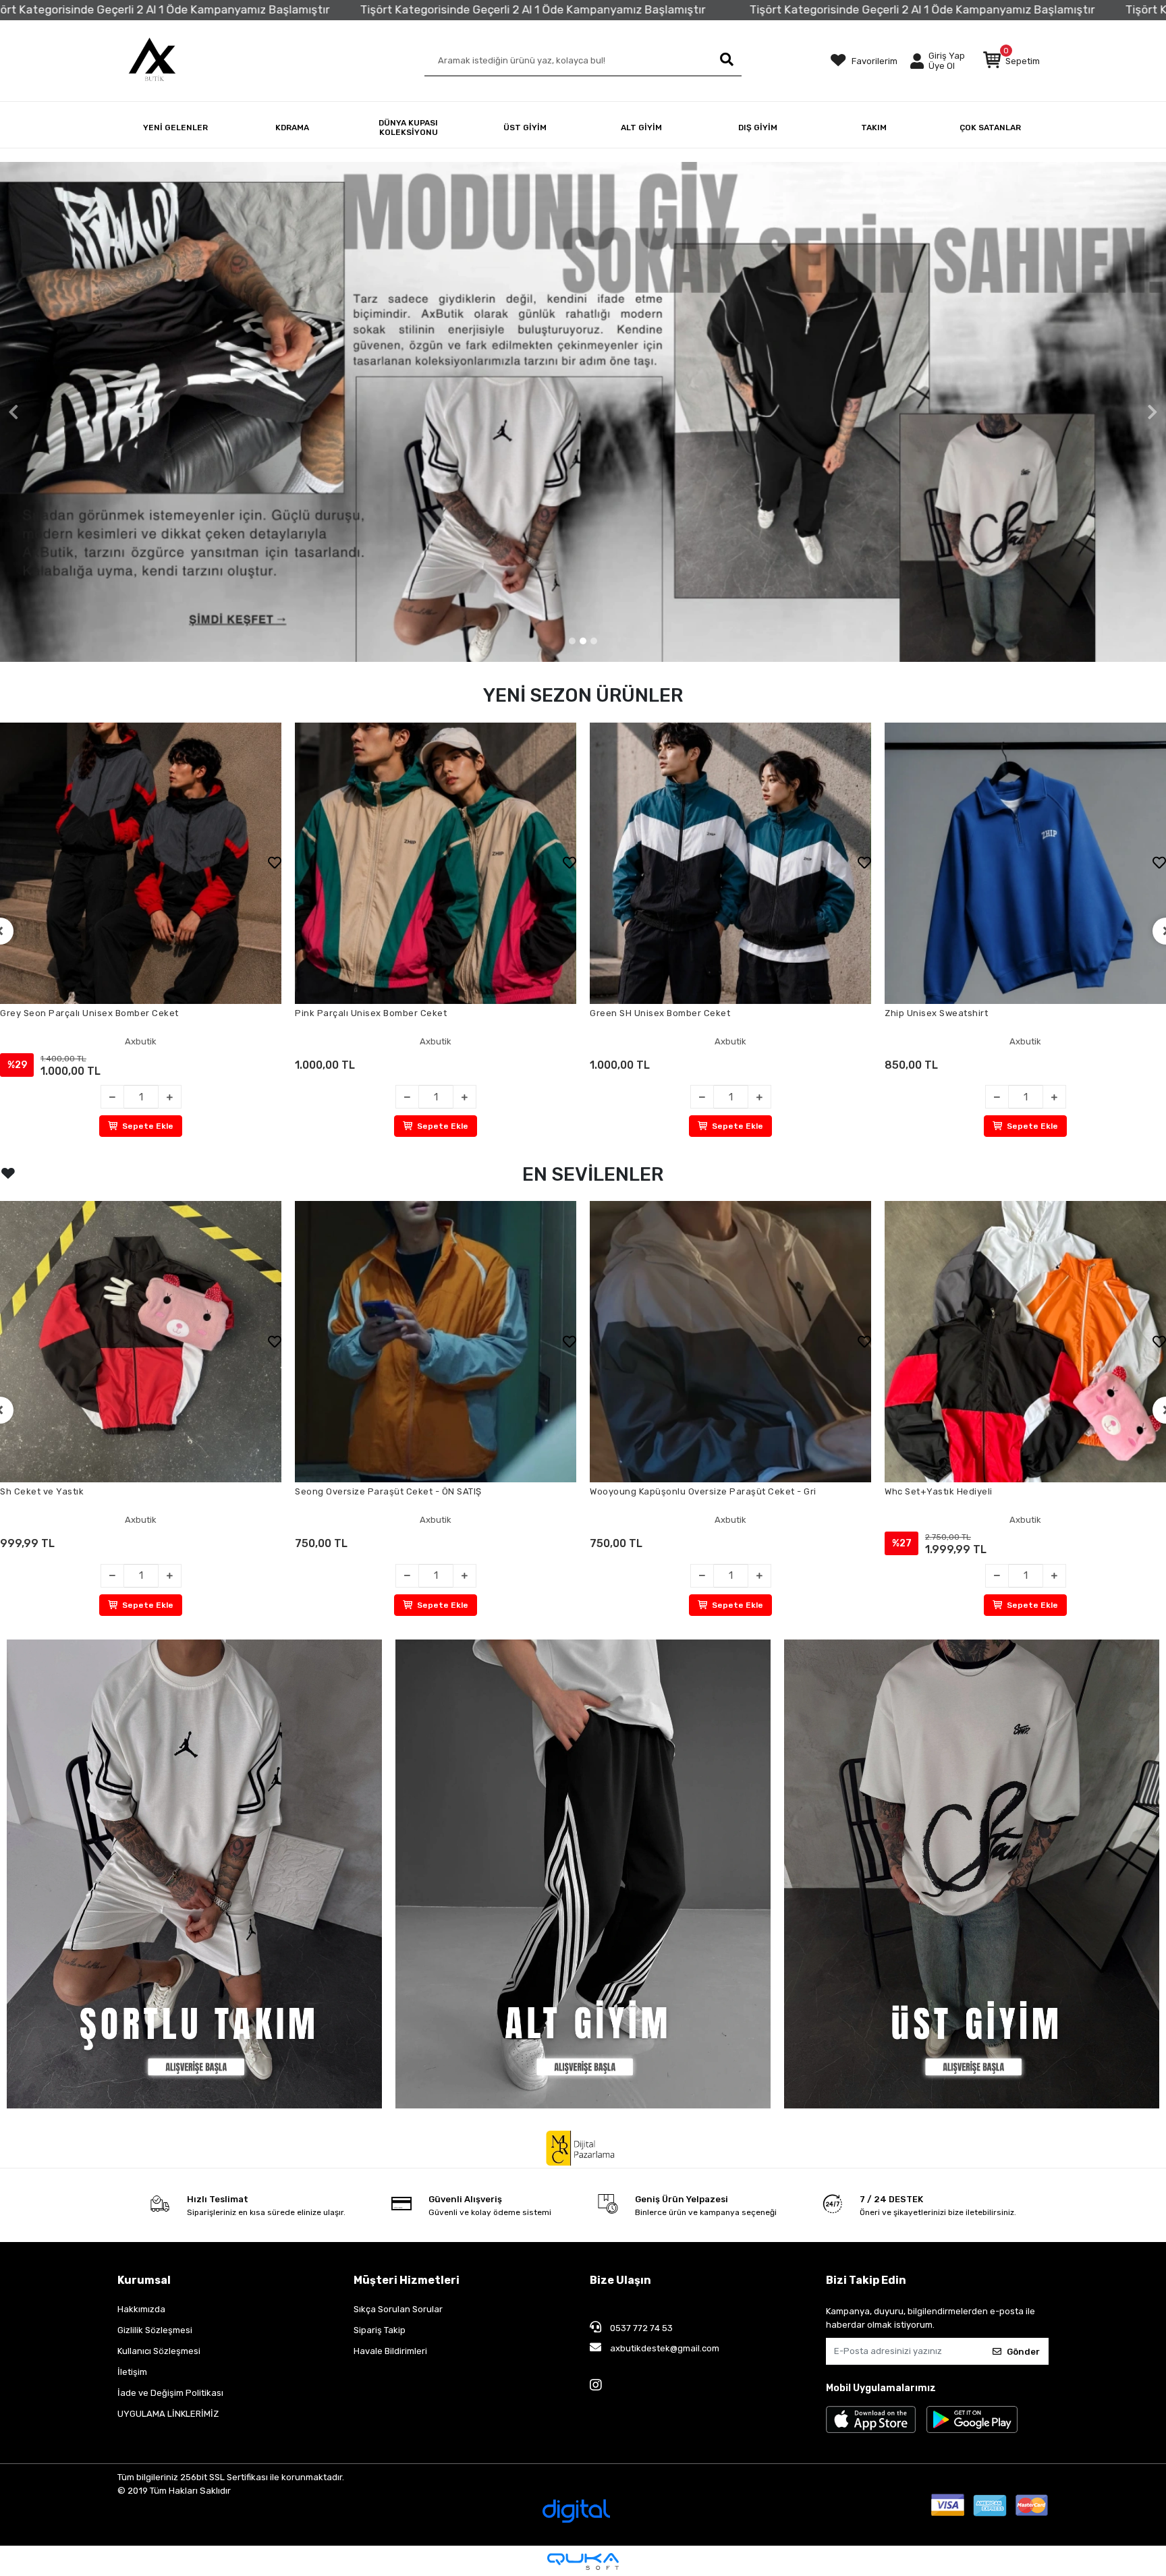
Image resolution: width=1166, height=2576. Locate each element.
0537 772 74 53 (640, 2328)
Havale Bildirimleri (390, 2351)
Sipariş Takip (380, 2330)
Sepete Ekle (148, 1126)
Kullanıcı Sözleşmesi (159, 2351)
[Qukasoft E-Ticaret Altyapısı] (583, 2561)
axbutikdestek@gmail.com (664, 2348)
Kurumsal (144, 2280)
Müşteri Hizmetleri (407, 2280)
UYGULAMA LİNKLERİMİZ (168, 2414)
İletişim (132, 2372)
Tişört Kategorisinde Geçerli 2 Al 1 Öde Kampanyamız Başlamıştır (206, 9)
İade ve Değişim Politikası (170, 2393)
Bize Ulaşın (620, 2280)
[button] (1011, 61)
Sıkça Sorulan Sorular (398, 2309)
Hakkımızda (141, 2309)
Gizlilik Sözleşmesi (155, 2330)
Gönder (1023, 2352)
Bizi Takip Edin (866, 2280)
